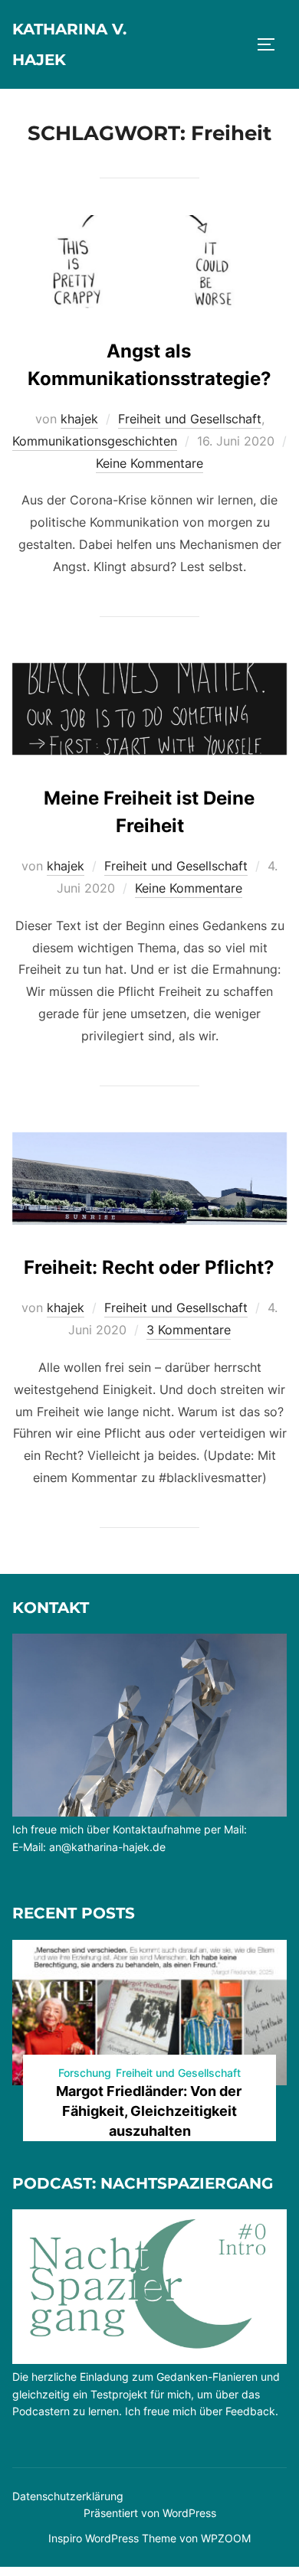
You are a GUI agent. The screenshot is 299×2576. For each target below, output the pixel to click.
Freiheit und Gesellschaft (190, 419)
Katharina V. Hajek (69, 44)
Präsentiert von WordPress (150, 2513)
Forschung (85, 2073)
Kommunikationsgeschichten (95, 441)
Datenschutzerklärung (68, 2496)
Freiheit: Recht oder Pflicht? (149, 1267)
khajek (79, 419)
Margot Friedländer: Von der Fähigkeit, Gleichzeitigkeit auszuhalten (149, 2111)
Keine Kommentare (149, 463)
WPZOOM (226, 2538)
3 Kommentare (189, 1330)
